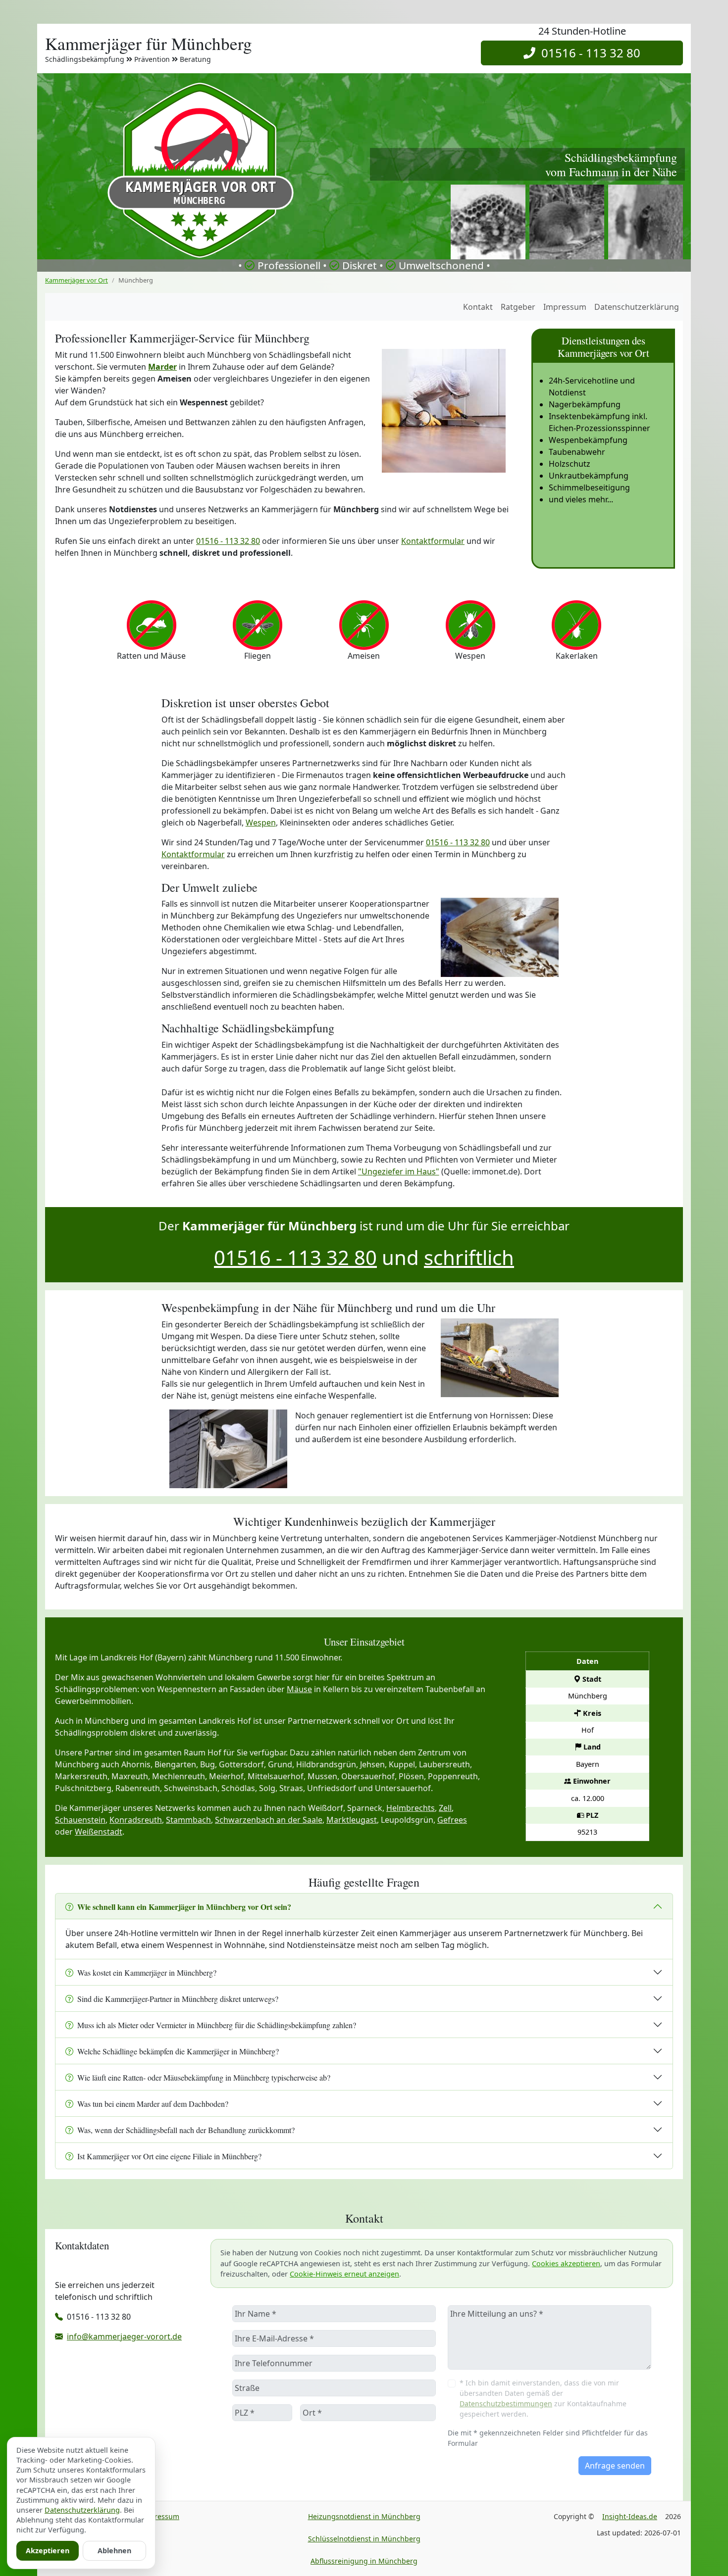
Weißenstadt (99, 1832)
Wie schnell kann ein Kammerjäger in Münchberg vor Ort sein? (184, 1907)
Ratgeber (518, 307)
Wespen (261, 823)
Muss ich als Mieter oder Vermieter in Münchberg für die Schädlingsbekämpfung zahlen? (217, 2025)
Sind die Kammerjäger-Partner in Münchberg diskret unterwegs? (178, 1999)
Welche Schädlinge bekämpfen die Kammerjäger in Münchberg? (178, 2051)
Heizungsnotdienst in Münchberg (364, 2516)
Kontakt (478, 307)
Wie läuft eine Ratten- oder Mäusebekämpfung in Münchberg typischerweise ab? (204, 2077)
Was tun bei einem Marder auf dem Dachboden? (153, 2104)
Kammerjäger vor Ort (77, 280)
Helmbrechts (411, 1808)
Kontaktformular (433, 541)
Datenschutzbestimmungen (506, 2404)
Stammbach (188, 1820)
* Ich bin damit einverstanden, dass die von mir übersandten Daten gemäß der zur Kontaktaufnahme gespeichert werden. (543, 2398)
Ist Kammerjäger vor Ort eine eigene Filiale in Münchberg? (169, 2156)
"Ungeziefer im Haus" (399, 1171)
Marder (162, 367)
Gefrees (452, 1820)
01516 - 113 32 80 (588, 53)
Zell (445, 1808)
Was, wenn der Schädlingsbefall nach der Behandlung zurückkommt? (186, 2130)
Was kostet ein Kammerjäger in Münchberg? (147, 1972)
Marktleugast (352, 1820)
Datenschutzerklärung (637, 307)
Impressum (565, 307)
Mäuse (299, 1689)
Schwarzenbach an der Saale (269, 1820)
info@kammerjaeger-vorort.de (124, 2336)
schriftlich (469, 1257)
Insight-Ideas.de (630, 2516)
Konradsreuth (136, 1820)
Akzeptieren (48, 2551)
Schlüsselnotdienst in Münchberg (364, 2539)
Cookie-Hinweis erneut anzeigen (344, 2274)
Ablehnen (114, 2551)
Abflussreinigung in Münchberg (364, 2561)
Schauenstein (80, 1820)
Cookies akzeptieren (566, 2263)
